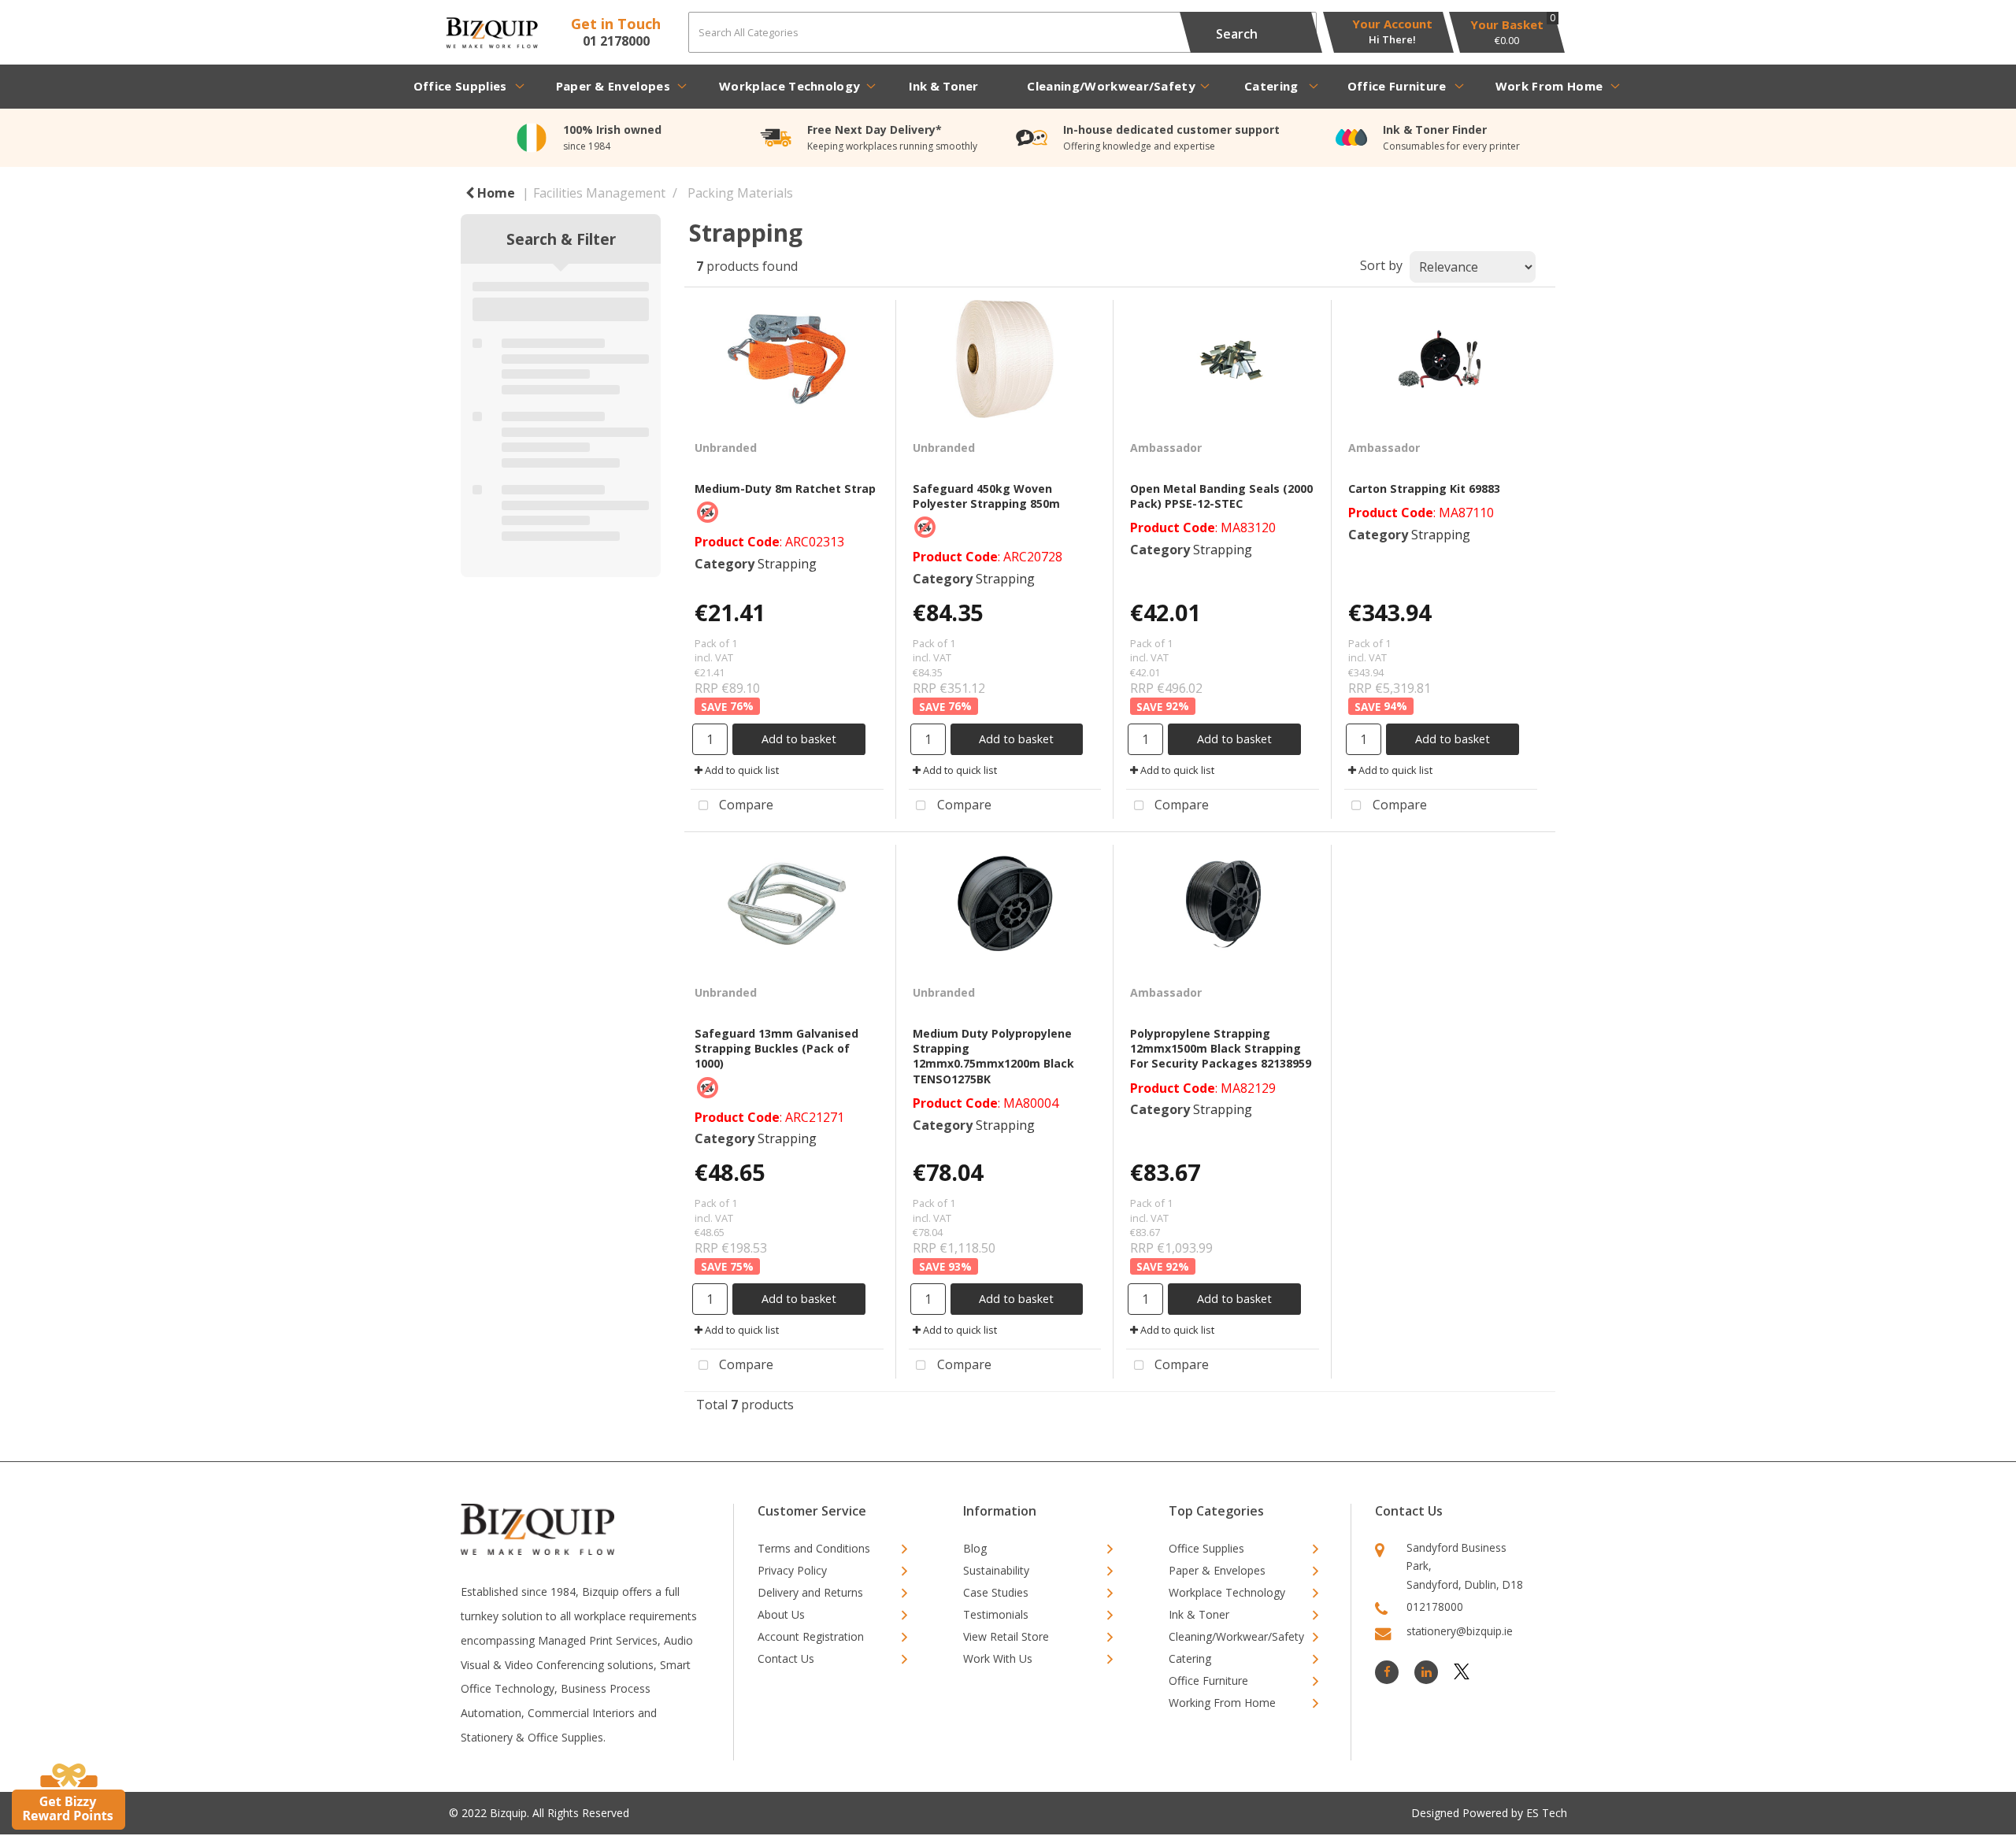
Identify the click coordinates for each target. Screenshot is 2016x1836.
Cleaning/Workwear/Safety (1111, 86)
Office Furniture (1397, 86)
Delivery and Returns (810, 1592)
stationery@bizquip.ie (1460, 1631)
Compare (745, 805)
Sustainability (996, 1570)
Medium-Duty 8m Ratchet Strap (785, 489)
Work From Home (1549, 86)
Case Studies (996, 1592)
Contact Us (786, 1658)
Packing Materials (740, 193)
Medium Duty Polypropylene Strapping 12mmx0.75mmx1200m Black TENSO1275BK (993, 1056)
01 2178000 (616, 41)
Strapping (787, 564)
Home (495, 193)
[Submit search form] (1236, 32)
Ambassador (1166, 448)
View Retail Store (1006, 1636)
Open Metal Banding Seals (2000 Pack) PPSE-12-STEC (1221, 496)
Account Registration (811, 1636)
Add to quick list (741, 770)
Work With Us (998, 1658)
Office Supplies (460, 86)
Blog (975, 1548)
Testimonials (996, 1614)
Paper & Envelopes (613, 86)
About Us (781, 1614)
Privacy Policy (792, 1570)
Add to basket (799, 739)
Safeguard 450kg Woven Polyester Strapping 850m (986, 496)
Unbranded (726, 448)
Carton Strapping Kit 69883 (1424, 489)
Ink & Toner (943, 86)
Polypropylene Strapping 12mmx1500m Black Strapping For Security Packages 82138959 (1221, 1048)
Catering (1271, 86)
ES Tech (1547, 1813)
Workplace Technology (789, 86)
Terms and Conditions (814, 1548)
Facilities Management (599, 193)
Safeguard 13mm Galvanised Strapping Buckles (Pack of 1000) (776, 1048)
